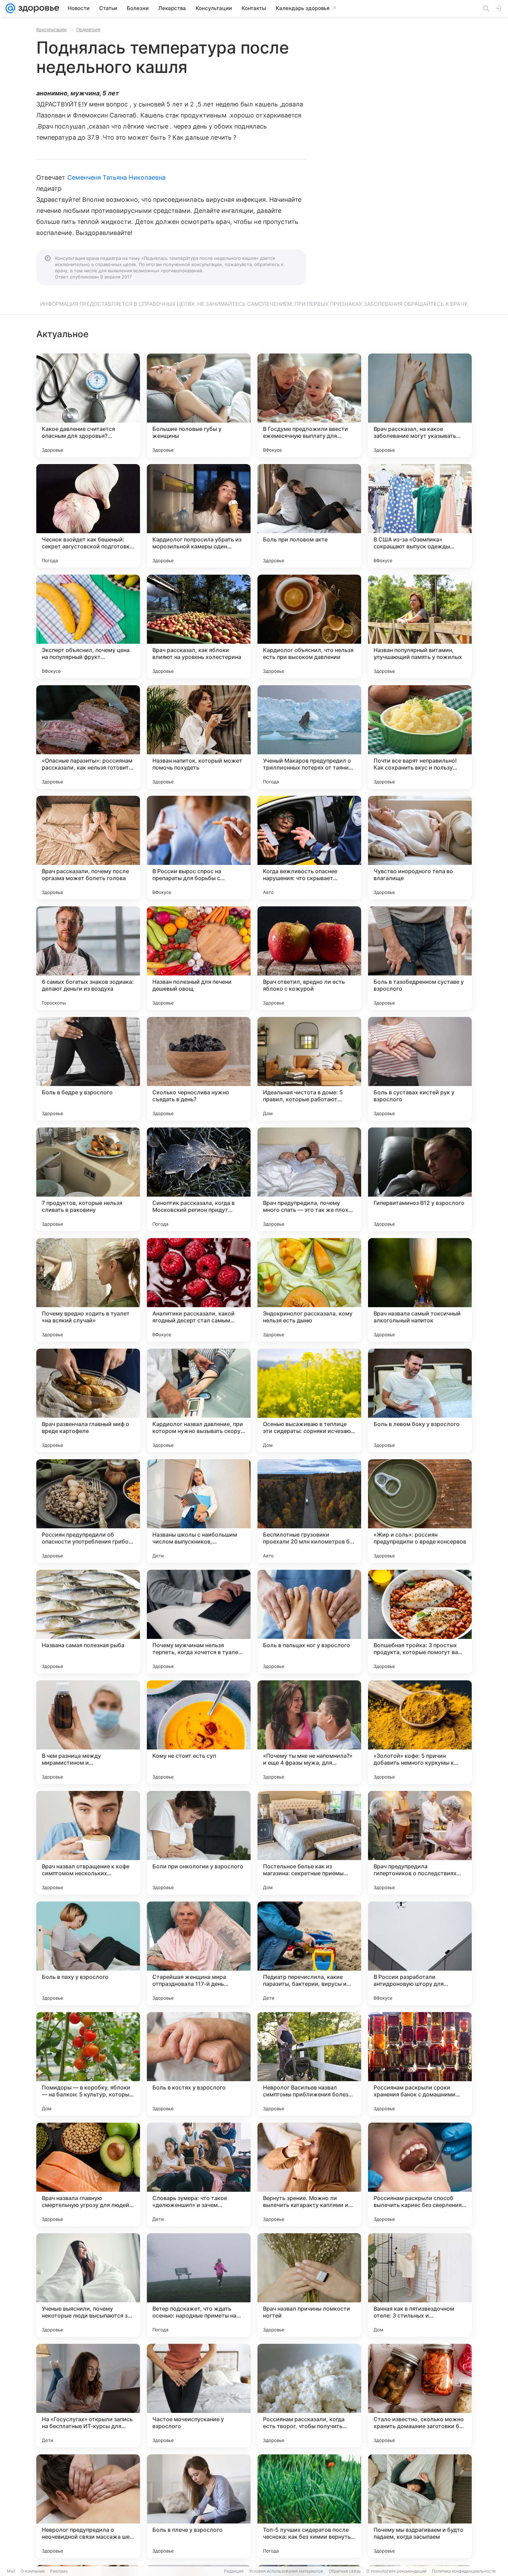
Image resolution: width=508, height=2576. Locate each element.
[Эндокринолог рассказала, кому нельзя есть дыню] (309, 1290)
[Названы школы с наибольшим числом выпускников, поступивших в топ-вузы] (199, 1511)
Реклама (59, 2571)
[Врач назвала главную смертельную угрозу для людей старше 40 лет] (88, 2174)
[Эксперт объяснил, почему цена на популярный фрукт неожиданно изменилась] (88, 626)
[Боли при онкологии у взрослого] (199, 1843)
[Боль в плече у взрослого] (199, 2506)
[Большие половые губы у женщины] (199, 405)
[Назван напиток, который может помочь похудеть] (199, 737)
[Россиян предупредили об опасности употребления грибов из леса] (88, 1511)
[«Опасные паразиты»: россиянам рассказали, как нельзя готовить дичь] (88, 737)
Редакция (234, 2571)
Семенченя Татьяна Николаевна (117, 177)
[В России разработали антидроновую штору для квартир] (420, 1953)
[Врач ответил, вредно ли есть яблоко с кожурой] (309, 958)
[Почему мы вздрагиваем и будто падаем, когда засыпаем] (420, 2506)
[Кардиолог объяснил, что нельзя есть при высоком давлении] (309, 626)
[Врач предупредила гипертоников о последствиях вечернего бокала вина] (420, 1843)
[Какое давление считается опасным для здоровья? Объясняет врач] (88, 405)
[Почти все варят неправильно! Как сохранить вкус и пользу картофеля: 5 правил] (420, 737)
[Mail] (10, 8)
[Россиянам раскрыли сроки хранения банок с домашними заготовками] (420, 2064)
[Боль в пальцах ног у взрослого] (309, 1622)
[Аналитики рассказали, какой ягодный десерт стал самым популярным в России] (199, 1290)
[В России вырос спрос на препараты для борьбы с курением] (199, 848)
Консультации (51, 29)
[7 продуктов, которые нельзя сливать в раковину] (88, 1179)
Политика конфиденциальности (464, 2571)
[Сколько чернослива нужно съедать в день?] (199, 1069)
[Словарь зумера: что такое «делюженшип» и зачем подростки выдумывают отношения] (199, 2174)
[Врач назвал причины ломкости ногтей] (309, 2285)
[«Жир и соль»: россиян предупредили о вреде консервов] (420, 1511)
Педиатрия (88, 29)
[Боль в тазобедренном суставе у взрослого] (420, 958)
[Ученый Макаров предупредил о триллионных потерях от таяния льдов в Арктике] (309, 737)
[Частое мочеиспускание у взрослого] (199, 2396)
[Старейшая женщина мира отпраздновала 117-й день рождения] (199, 1953)
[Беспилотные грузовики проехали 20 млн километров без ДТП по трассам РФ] (309, 1511)
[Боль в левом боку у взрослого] (420, 1400)
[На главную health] (37, 8)
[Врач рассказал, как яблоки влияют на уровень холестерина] (199, 626)
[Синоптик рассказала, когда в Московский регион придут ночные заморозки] (199, 1179)
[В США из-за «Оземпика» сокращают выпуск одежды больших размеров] (420, 516)
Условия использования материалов (286, 2571)
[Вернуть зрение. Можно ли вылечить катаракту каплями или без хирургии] (309, 2174)
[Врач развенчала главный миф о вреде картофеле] (88, 1400)
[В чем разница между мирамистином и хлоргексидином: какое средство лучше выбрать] (88, 1732)
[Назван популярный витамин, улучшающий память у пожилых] (420, 626)
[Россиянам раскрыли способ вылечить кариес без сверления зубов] (420, 2174)
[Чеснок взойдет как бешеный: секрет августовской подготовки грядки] (88, 516)
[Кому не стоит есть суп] (199, 1732)
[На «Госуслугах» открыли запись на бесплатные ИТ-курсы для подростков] (88, 2396)
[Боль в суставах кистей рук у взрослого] (420, 1069)
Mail (11, 2571)
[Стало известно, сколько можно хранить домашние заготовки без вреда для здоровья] (420, 2396)
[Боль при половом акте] (309, 516)
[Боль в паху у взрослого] (88, 1953)
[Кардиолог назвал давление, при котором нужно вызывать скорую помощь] (199, 1400)
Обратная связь (345, 2571)
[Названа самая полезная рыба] (88, 1622)
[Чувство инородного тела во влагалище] (420, 848)
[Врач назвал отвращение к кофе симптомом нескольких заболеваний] (88, 1843)
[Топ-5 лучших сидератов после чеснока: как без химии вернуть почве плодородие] (309, 2506)
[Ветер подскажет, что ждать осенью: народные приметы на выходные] (199, 2285)
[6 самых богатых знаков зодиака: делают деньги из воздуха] (88, 958)
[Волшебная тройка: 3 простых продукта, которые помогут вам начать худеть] (420, 1622)
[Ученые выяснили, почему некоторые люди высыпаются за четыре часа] (88, 2285)
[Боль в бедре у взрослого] (88, 1069)
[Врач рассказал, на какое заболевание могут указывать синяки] (420, 405)
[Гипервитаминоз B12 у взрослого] (420, 1179)
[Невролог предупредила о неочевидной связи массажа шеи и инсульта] (88, 2506)
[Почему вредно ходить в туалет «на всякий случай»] (88, 1290)
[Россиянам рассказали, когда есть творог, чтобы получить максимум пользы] (309, 2396)
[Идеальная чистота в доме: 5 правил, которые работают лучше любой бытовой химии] (309, 1069)
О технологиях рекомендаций (396, 2571)
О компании (33, 2571)
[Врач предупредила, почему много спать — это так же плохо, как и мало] (309, 1179)
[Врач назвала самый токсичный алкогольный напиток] (420, 1290)
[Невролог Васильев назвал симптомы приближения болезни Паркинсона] (309, 2064)
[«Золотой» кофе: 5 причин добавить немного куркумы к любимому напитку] (420, 1732)
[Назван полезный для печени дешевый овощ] (199, 958)
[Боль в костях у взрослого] (199, 2064)
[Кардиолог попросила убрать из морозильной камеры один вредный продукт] (199, 516)
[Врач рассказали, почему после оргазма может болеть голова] (88, 848)
